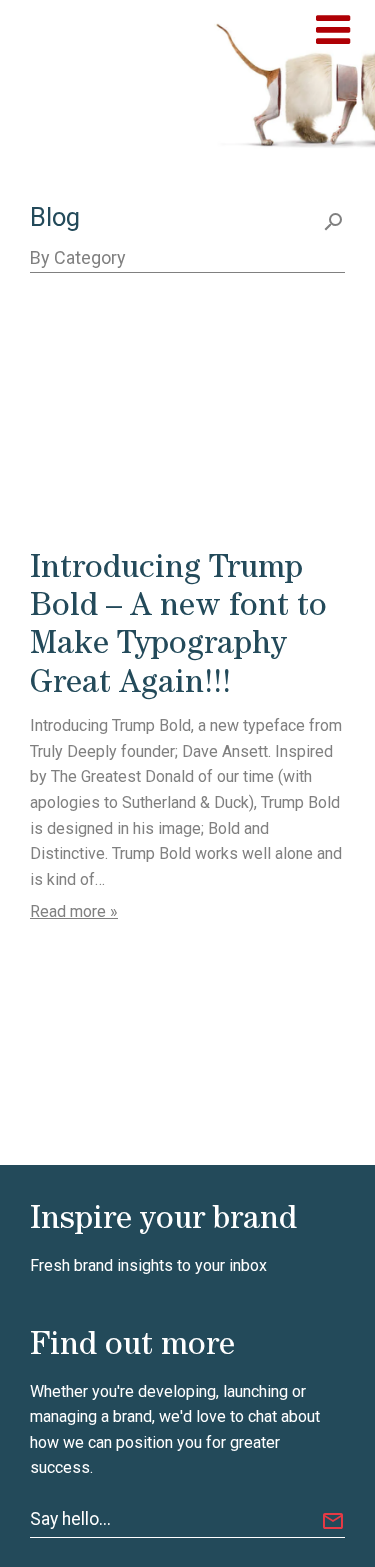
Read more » (74, 911)
